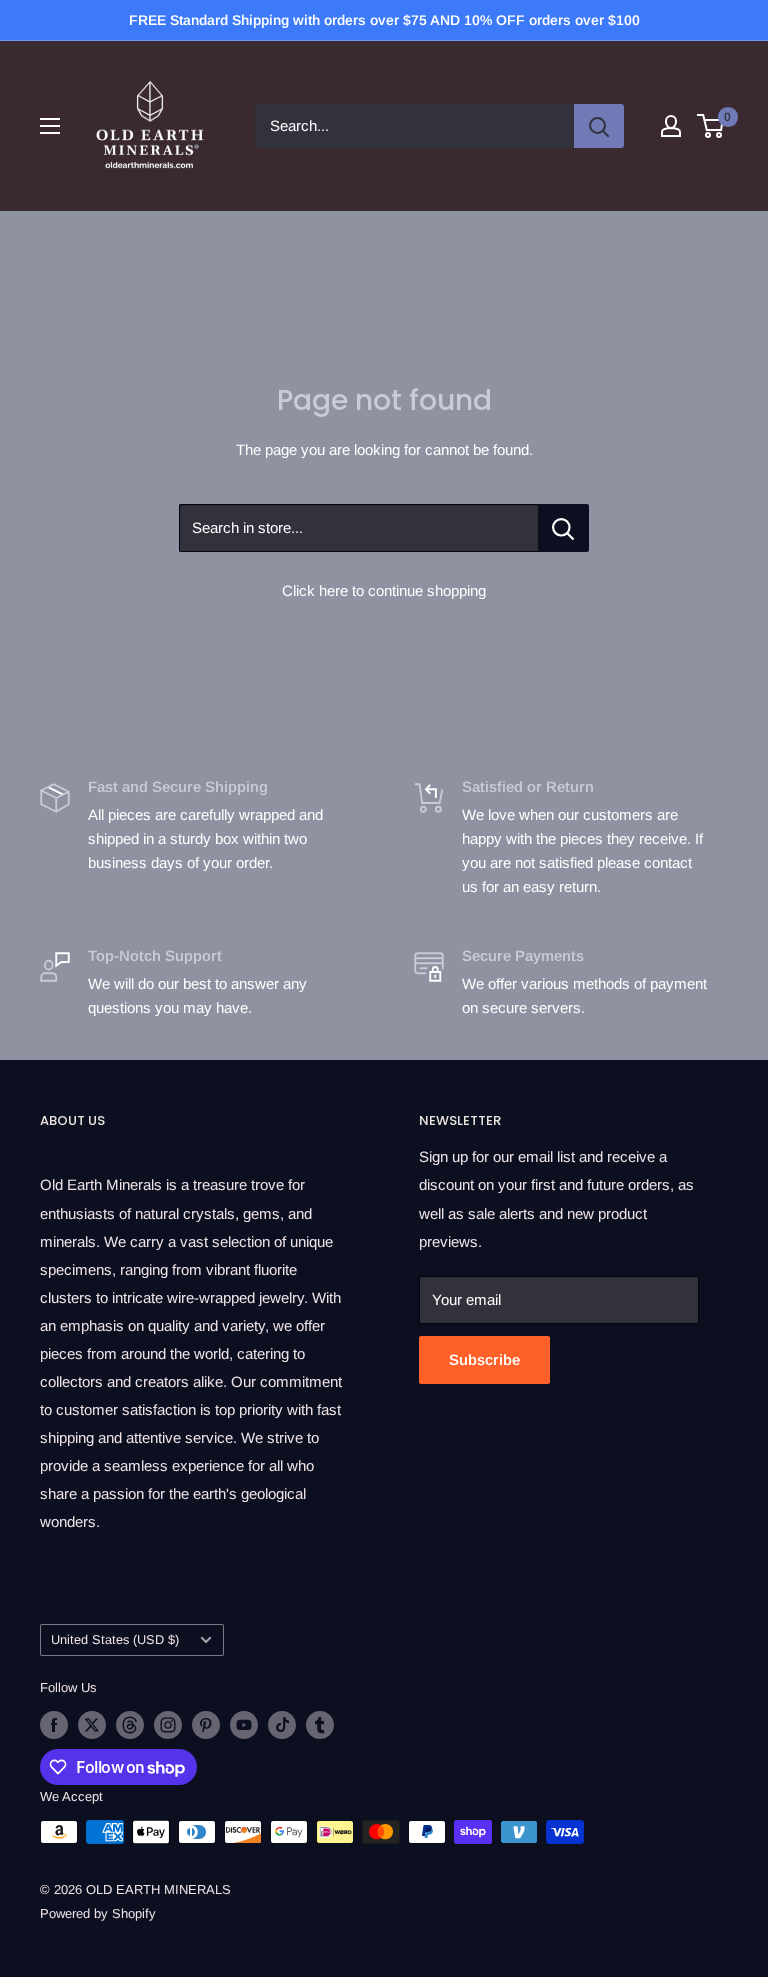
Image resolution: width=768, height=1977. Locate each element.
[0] (711, 126)
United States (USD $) (115, 1639)
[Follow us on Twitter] (92, 1725)
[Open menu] (50, 126)
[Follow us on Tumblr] (320, 1725)
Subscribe (484, 1359)
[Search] (599, 126)
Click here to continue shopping (384, 590)
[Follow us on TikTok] (282, 1725)
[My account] (671, 126)
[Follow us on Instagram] (168, 1725)
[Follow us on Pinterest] (206, 1725)
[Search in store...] (563, 528)
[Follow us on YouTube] (244, 1725)
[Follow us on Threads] (130, 1725)
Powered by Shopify (98, 1913)
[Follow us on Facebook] (54, 1725)
